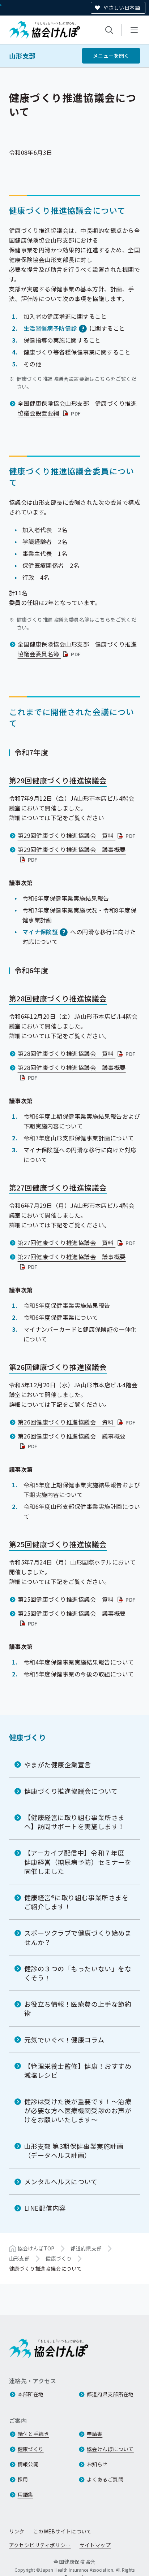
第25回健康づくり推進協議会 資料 (77, 1599)
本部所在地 (31, 2394)
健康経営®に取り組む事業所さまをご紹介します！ (76, 1902)
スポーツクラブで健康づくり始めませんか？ (78, 1937)
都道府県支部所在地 (110, 2394)
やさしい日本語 (122, 8)
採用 (23, 2479)
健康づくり (28, 1737)
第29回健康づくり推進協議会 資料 (77, 835)
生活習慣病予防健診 (50, 328)
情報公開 (28, 2464)
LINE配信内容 (45, 2208)
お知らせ (97, 2464)
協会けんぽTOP (36, 2248)
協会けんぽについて (110, 2449)
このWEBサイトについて (63, 2531)
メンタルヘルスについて (61, 2181)
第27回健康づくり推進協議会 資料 (77, 1243)
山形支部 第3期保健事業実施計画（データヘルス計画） (74, 2151)
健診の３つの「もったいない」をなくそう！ (78, 1973)
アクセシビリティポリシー (40, 2545)
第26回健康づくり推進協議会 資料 (77, 1422)
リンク (17, 2531)
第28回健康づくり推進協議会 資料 (77, 1053)
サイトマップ (95, 2545)
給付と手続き (33, 2434)
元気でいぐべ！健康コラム (64, 2040)
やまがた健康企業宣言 (58, 1765)
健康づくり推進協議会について (71, 1791)
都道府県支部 (86, 2248)
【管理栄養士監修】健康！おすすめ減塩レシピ (78, 2070)
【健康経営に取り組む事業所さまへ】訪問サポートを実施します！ (74, 1822)
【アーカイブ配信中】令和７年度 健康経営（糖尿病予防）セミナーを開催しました (78, 1862)
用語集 (25, 2494)
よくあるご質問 (105, 2479)
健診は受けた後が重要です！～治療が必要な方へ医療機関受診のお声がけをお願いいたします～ (78, 2110)
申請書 (95, 2434)
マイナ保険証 (40, 932)
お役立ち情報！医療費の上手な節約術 (78, 2008)
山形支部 (22, 56)
